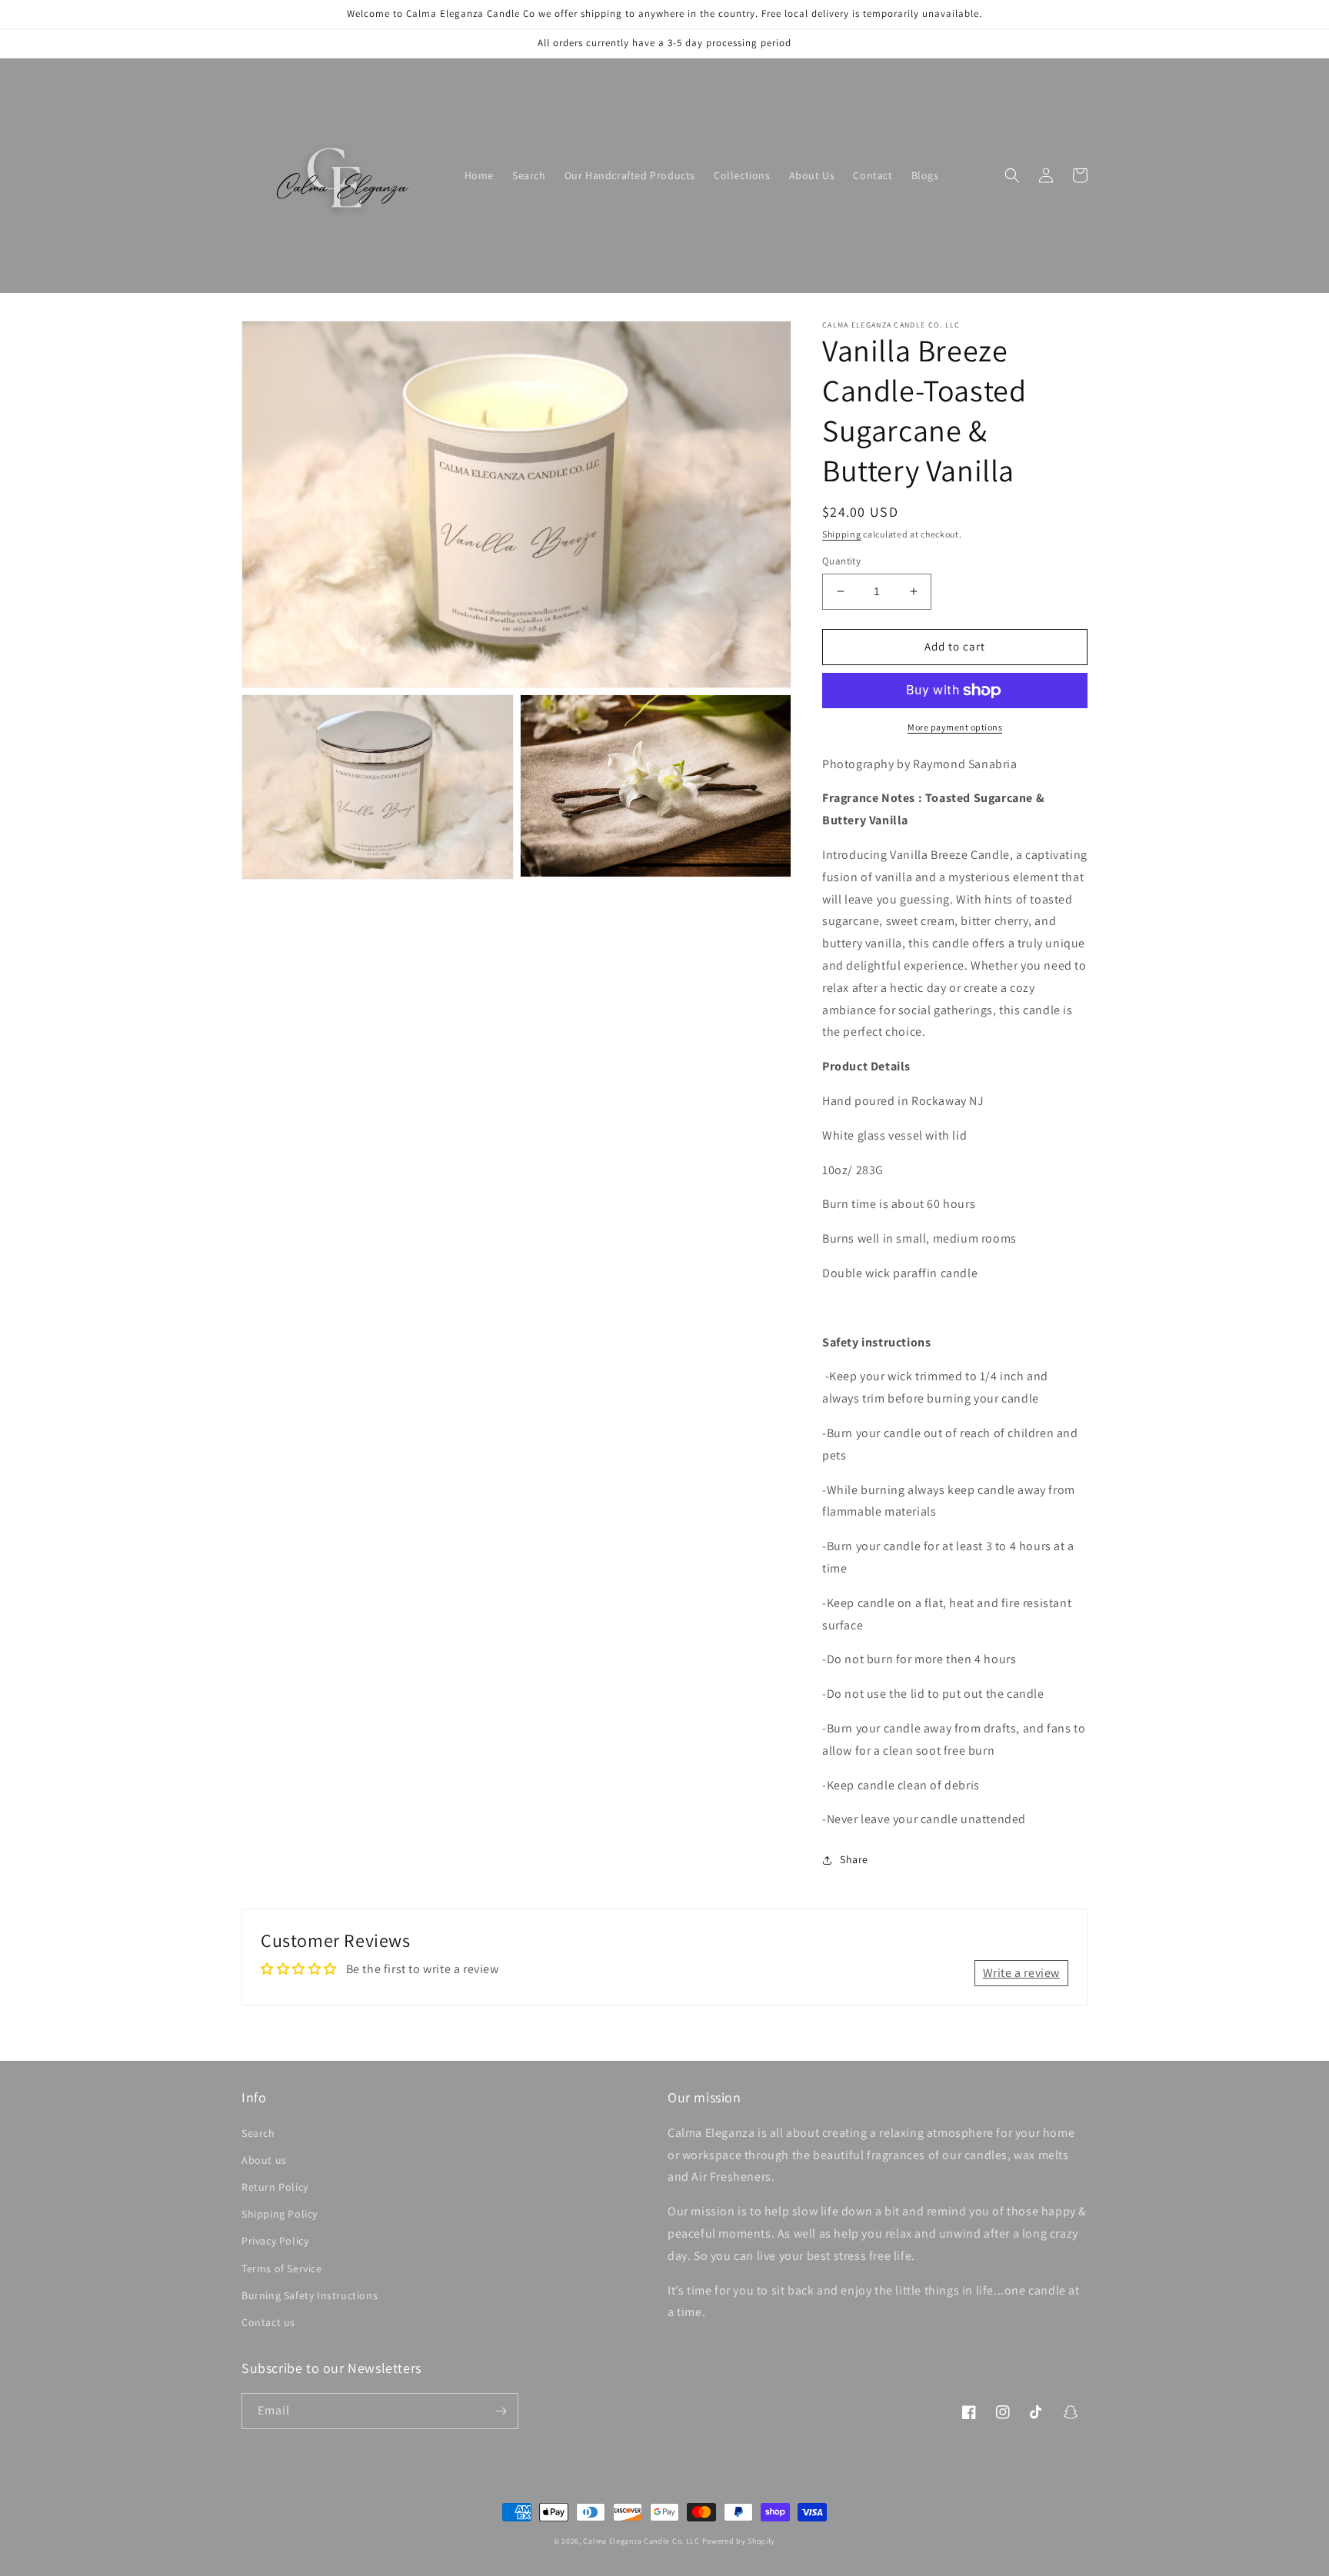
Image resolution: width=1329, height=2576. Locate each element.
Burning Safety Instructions (310, 2295)
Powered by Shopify (739, 2541)
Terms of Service (282, 2268)
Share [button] (854, 1859)
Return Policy (275, 2187)
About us (264, 2160)
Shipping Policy (280, 2214)
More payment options (955, 727)
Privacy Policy (275, 2241)
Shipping (842, 534)
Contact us (268, 2322)
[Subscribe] (501, 2411)
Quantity (841, 561)
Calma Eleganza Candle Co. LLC (641, 2541)
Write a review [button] (1021, 1973)
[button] (1012, 175)
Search (258, 2133)
